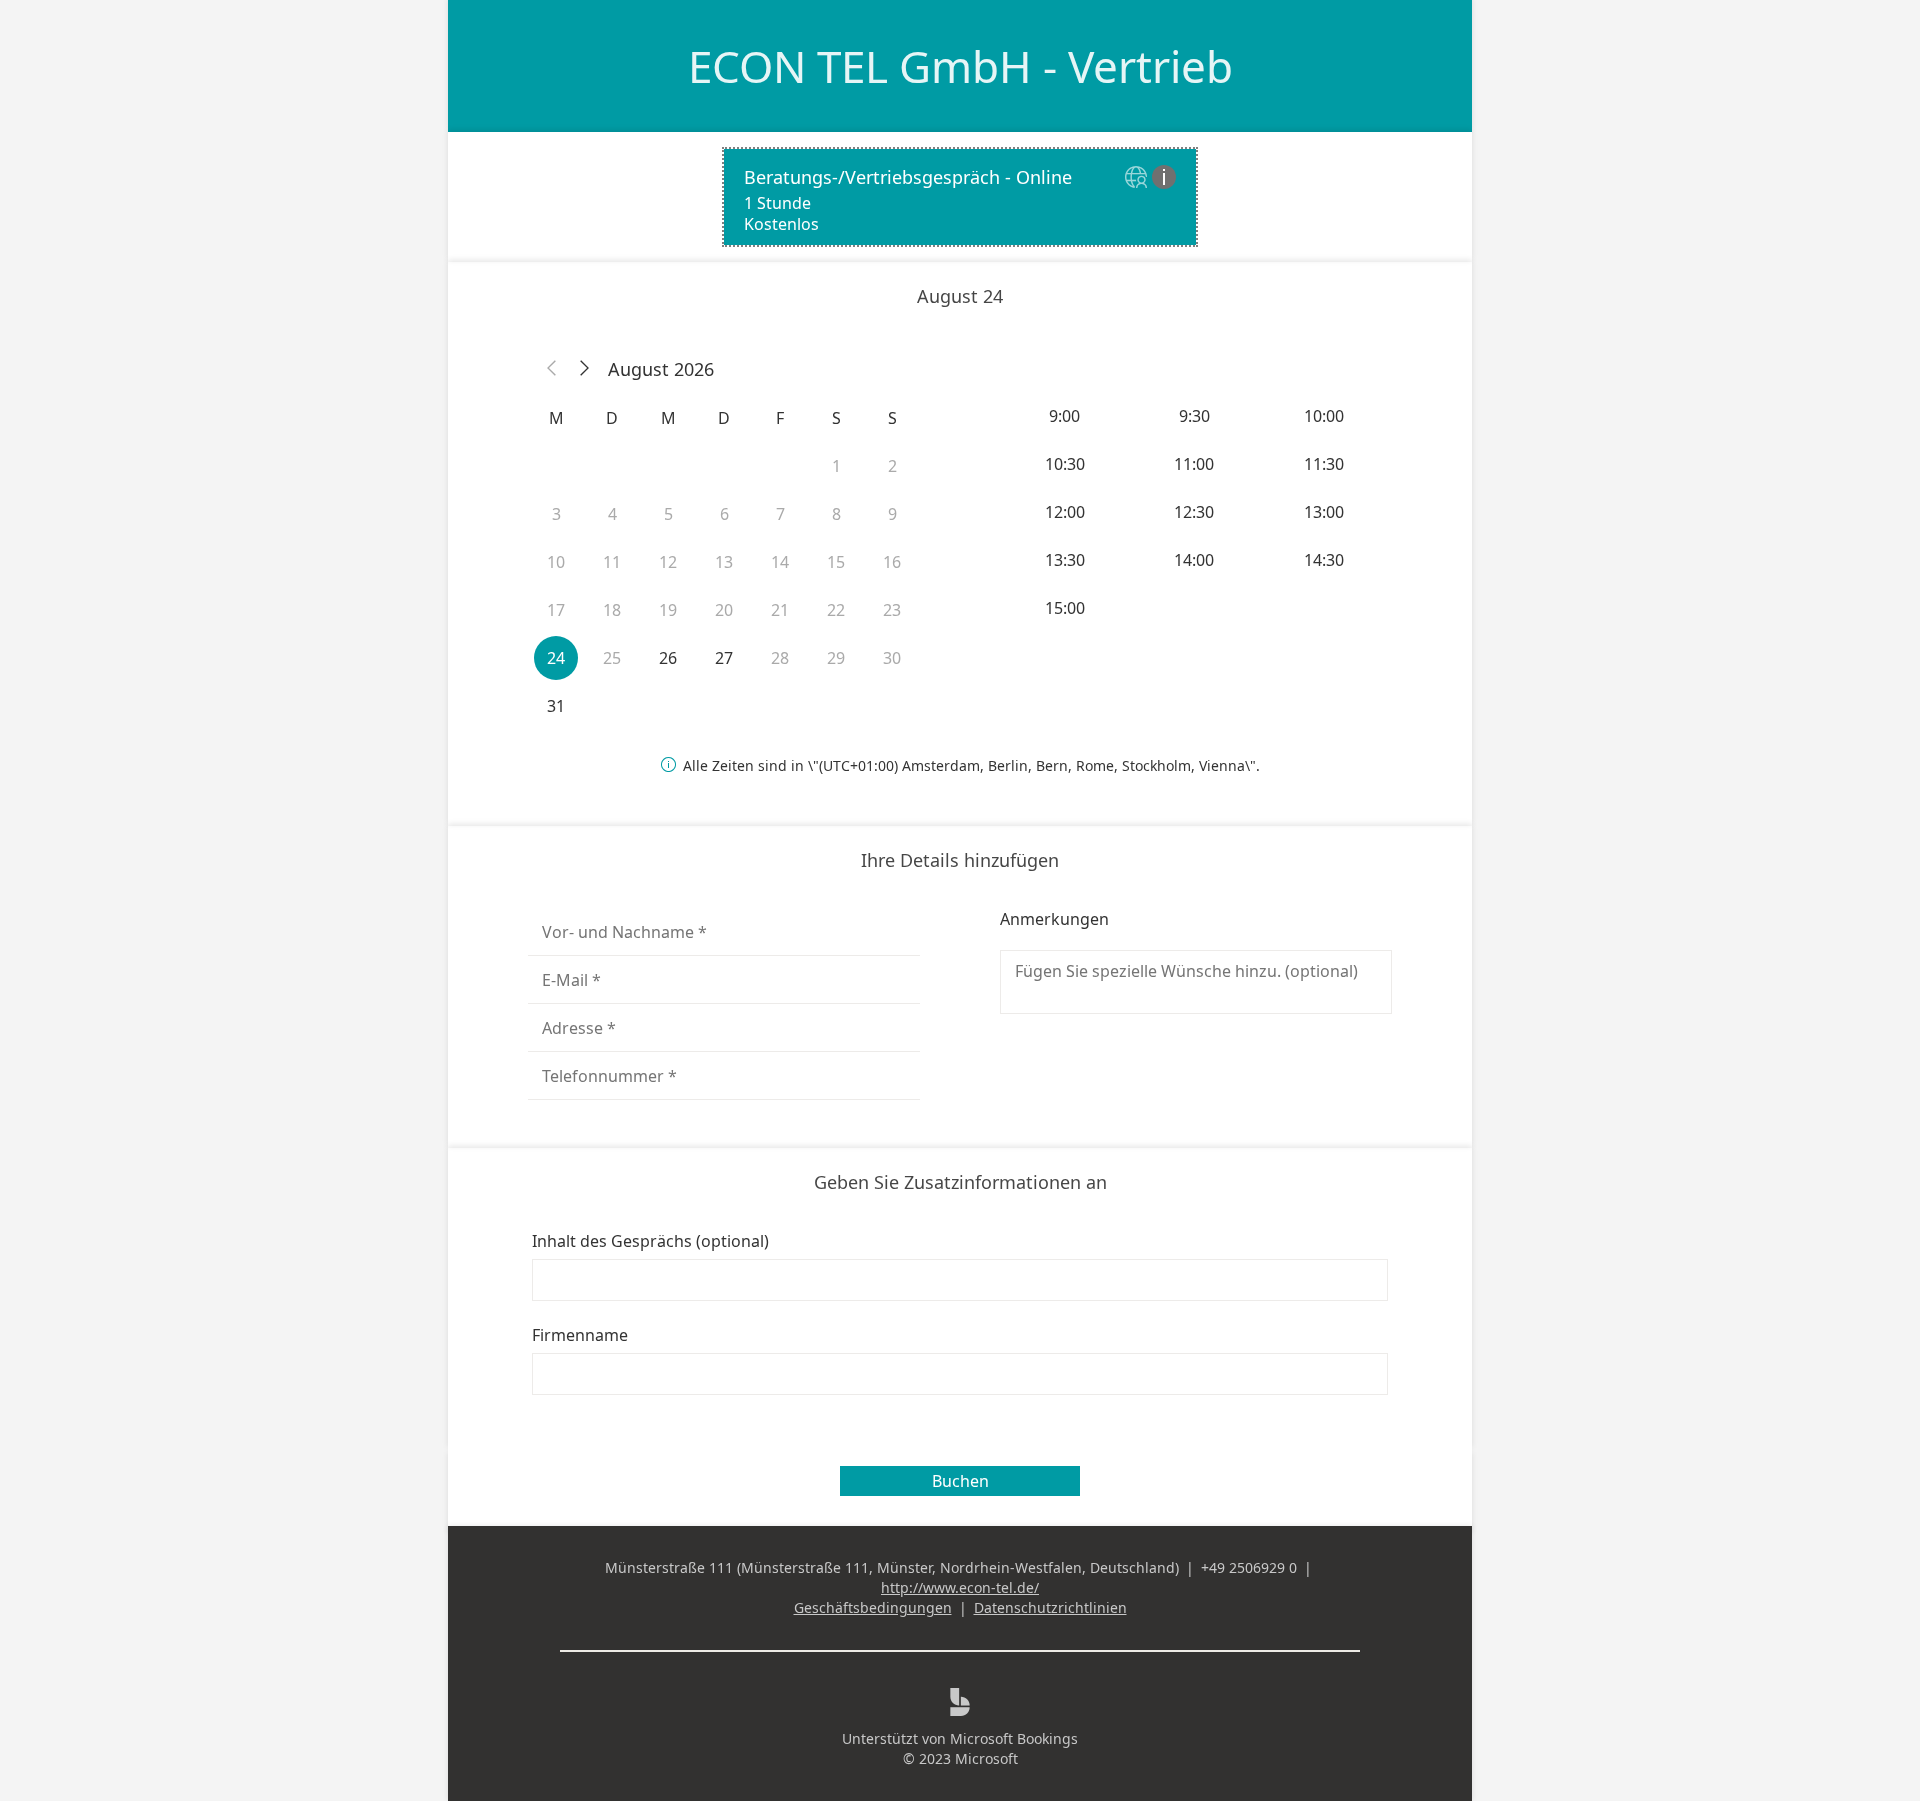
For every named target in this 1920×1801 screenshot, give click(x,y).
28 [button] (780, 658)
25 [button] (612, 658)
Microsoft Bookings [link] (1014, 1738)
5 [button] (668, 514)
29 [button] (836, 658)
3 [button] (556, 514)
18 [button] (612, 610)
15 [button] (836, 562)
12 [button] (668, 562)
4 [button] (612, 514)
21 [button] (780, 610)
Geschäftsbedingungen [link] (873, 1607)
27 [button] (724, 658)
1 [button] (836, 466)
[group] (1196, 512)
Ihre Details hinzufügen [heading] (960, 860)
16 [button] (892, 562)
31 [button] (556, 706)
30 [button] (892, 658)
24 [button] (556, 658)
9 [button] (892, 514)
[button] (552, 369)
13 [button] (724, 562)
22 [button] (836, 610)
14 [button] (780, 562)
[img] (1138, 178)
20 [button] (724, 610)
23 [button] (892, 610)
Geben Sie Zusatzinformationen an (960, 1182)
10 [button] (556, 562)
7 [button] (780, 514)
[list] (960, 197)
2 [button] (892, 466)
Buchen (960, 1481)
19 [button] (668, 610)
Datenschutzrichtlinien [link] (1050, 1607)
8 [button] (836, 514)
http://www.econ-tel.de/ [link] (960, 1587)
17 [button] (556, 610)
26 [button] (668, 658)
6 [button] (724, 514)
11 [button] (612, 562)
